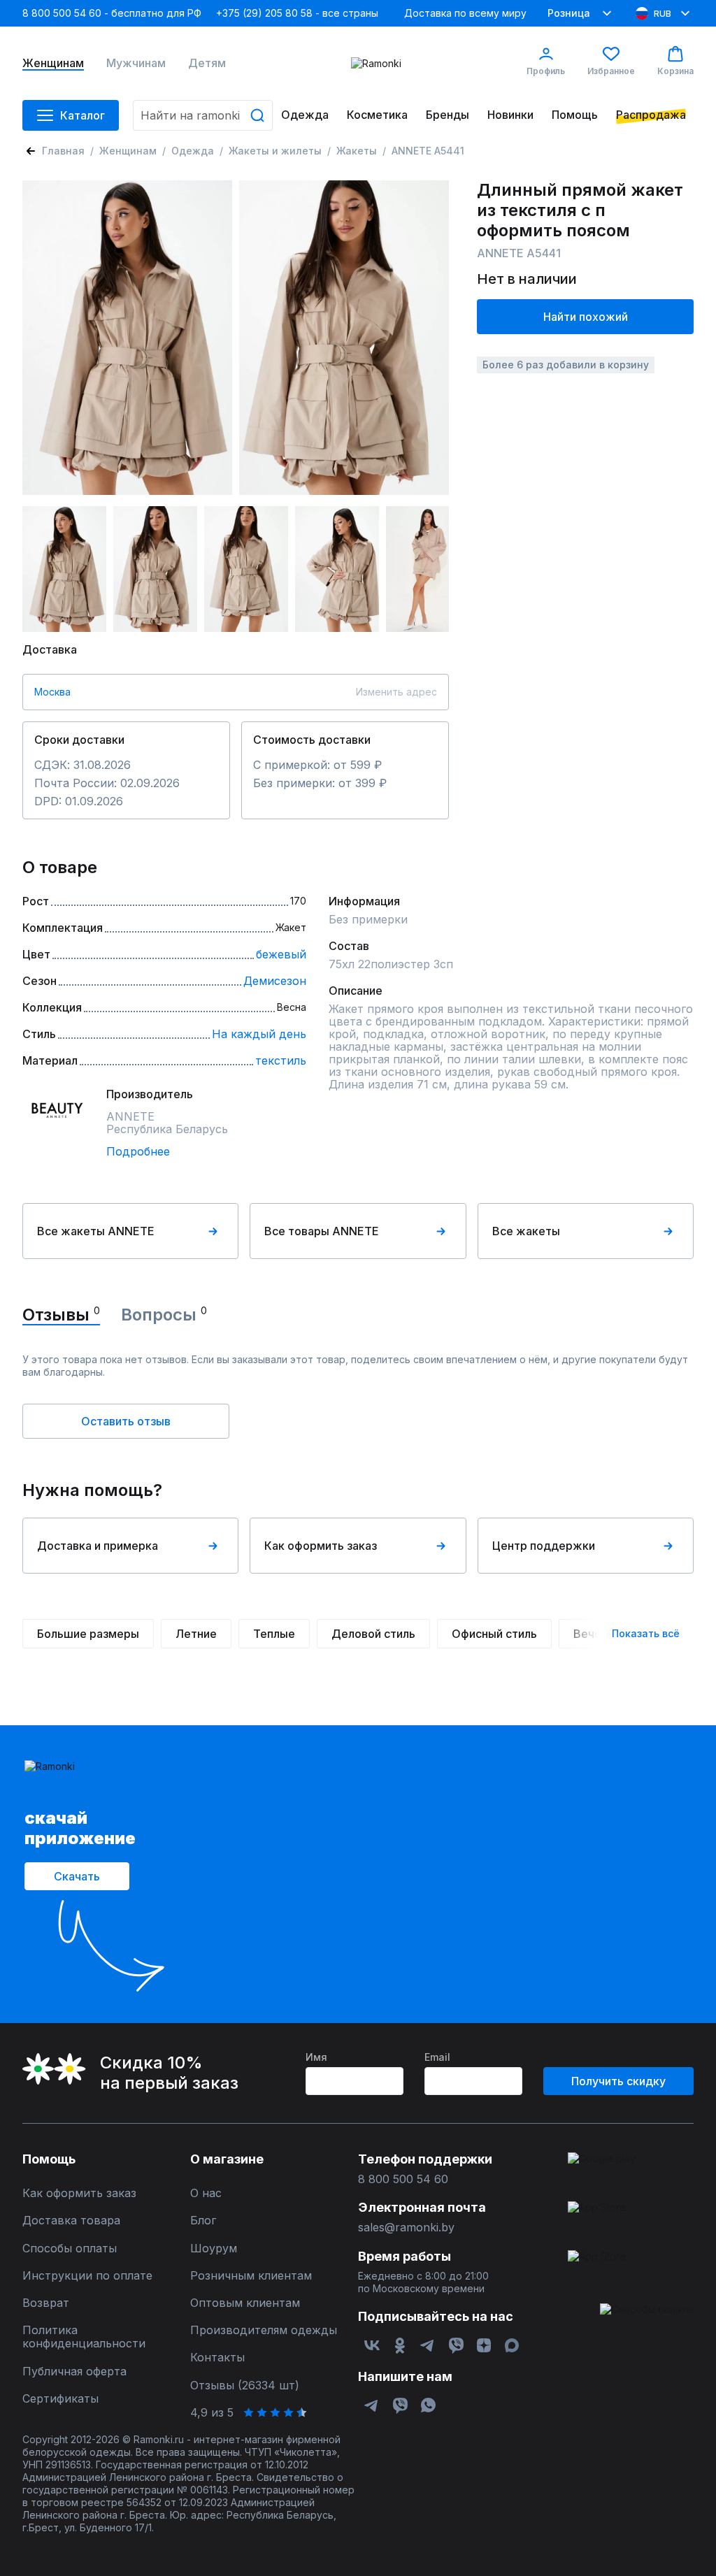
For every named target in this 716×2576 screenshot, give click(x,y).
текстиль (281, 1060)
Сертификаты (60, 2399)
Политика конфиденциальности (84, 2337)
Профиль (546, 71)
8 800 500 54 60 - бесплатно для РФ (112, 13)
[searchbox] (203, 115)
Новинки (510, 115)
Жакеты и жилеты (275, 151)
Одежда (305, 115)
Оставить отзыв (126, 1421)
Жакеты (357, 151)
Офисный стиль (494, 1634)
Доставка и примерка (98, 1546)
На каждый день (259, 1034)
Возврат (46, 2303)
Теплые (274, 1634)
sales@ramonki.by (406, 2228)
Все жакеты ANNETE (96, 1231)
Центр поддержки (544, 1546)
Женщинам (53, 63)
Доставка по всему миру (465, 13)
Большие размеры (88, 1634)
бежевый (281, 954)
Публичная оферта (74, 2372)
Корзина (675, 71)
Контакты (217, 2358)
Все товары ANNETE (322, 1231)
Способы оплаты (70, 2248)
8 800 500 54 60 (403, 2179)
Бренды (447, 115)
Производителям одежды (264, 2330)
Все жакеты (526, 1231)
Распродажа (651, 115)
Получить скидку (618, 2081)
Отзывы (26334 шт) (245, 2386)
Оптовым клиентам (245, 2303)
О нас (206, 2193)
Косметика (377, 115)
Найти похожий (586, 317)
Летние (196, 1634)
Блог (203, 2221)
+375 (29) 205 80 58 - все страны (297, 13)
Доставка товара (71, 2221)
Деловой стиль (373, 1634)
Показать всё (646, 1633)
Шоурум (214, 2248)
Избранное (611, 71)
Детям (207, 63)
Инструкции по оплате (87, 2276)
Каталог (83, 115)
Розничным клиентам (251, 2276)
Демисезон (275, 981)
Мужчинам (136, 63)
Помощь (575, 115)
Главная (63, 151)
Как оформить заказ (321, 1546)
